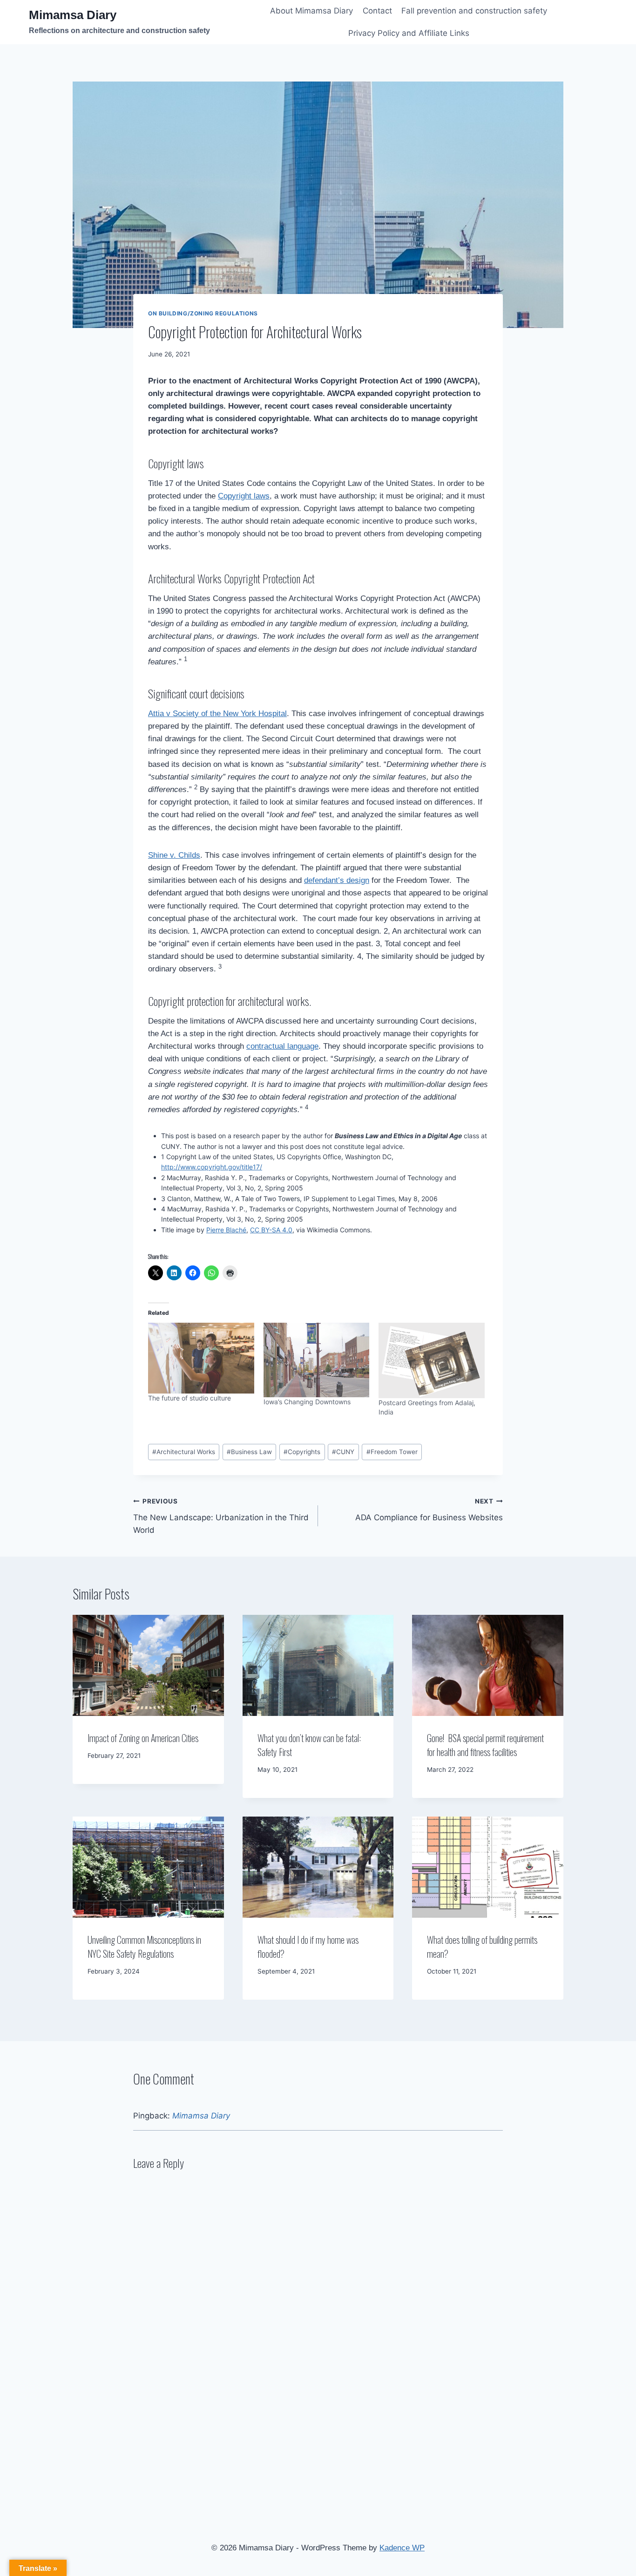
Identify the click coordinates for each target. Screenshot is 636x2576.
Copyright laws (244, 496)
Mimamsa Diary (201, 2116)
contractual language (282, 1046)
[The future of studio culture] (201, 1358)
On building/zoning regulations (203, 313)
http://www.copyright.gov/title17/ (212, 1167)
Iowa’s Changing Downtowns (307, 1402)
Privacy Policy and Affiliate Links (409, 33)
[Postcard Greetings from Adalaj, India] (432, 1360)
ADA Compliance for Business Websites (429, 1510)
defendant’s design (337, 880)
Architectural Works (184, 1452)
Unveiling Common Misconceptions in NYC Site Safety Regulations (144, 1947)
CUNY (343, 1452)
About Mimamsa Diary (311, 11)
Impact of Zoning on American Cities (143, 1738)
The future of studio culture (189, 1398)
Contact (377, 11)
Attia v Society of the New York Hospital (217, 714)
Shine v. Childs (174, 855)
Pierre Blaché (226, 1230)
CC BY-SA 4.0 (271, 1230)
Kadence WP (402, 2548)
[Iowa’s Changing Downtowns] (317, 1360)
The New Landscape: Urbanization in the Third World (221, 1516)
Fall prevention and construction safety (474, 11)
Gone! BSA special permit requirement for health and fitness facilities (485, 1745)
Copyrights (302, 1452)
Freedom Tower (392, 1452)
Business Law (249, 1452)
